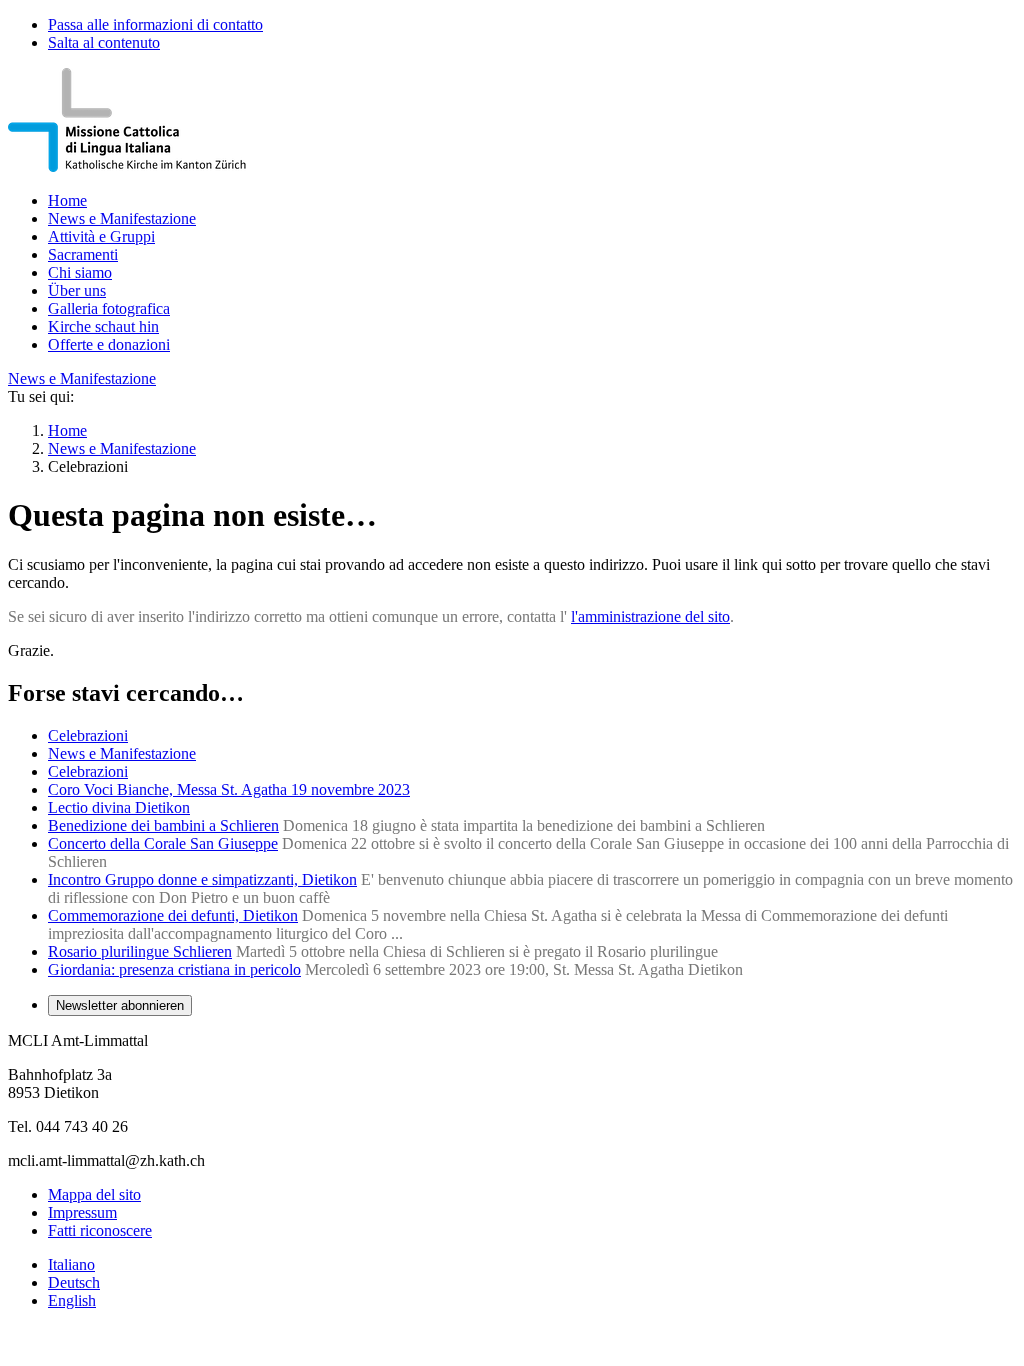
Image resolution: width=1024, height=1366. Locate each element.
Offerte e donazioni (109, 344)
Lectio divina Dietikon (119, 807)
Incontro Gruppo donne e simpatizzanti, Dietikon (202, 879)
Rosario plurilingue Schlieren (140, 951)
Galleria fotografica (109, 308)
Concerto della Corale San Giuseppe (163, 843)
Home (67, 200)
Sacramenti (83, 254)
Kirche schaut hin (103, 326)
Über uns (77, 290)
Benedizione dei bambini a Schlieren (163, 825)
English (72, 1300)
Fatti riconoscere (100, 1230)
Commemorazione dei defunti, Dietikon (173, 915)
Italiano (71, 1264)
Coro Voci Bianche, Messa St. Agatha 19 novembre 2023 (229, 789)
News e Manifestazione (122, 218)
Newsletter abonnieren (120, 1005)
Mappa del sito (94, 1194)
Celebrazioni (88, 735)
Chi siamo (80, 272)
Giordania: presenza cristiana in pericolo (174, 969)
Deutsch (74, 1282)
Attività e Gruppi (101, 236)
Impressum (82, 1212)
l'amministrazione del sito (650, 616)
